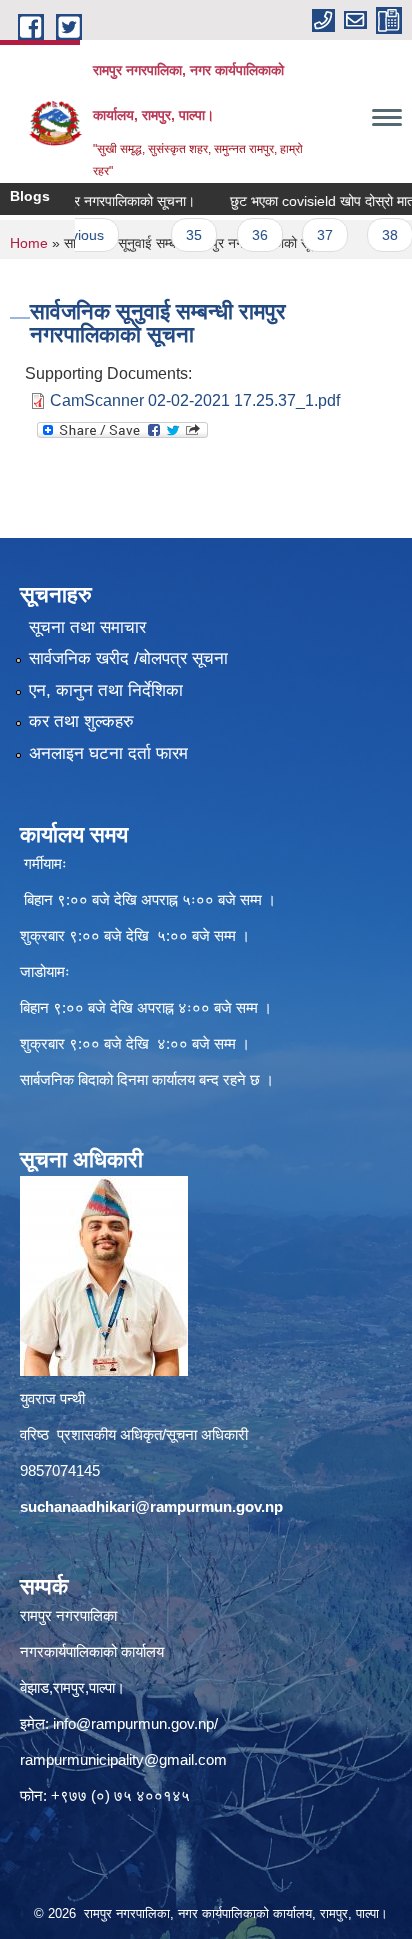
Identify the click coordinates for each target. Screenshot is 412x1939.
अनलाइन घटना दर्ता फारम (108, 753)
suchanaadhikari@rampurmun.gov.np (151, 1506)
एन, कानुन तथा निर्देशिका (106, 690)
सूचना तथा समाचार (87, 627)
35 (171, 235)
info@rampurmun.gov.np (133, 1723)
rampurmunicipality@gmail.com (123, 1759)
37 (302, 235)
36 (236, 235)
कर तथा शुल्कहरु (81, 721)
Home (29, 243)
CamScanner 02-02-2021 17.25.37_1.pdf (195, 400)
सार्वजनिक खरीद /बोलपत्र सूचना (128, 658)
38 (367, 235)
